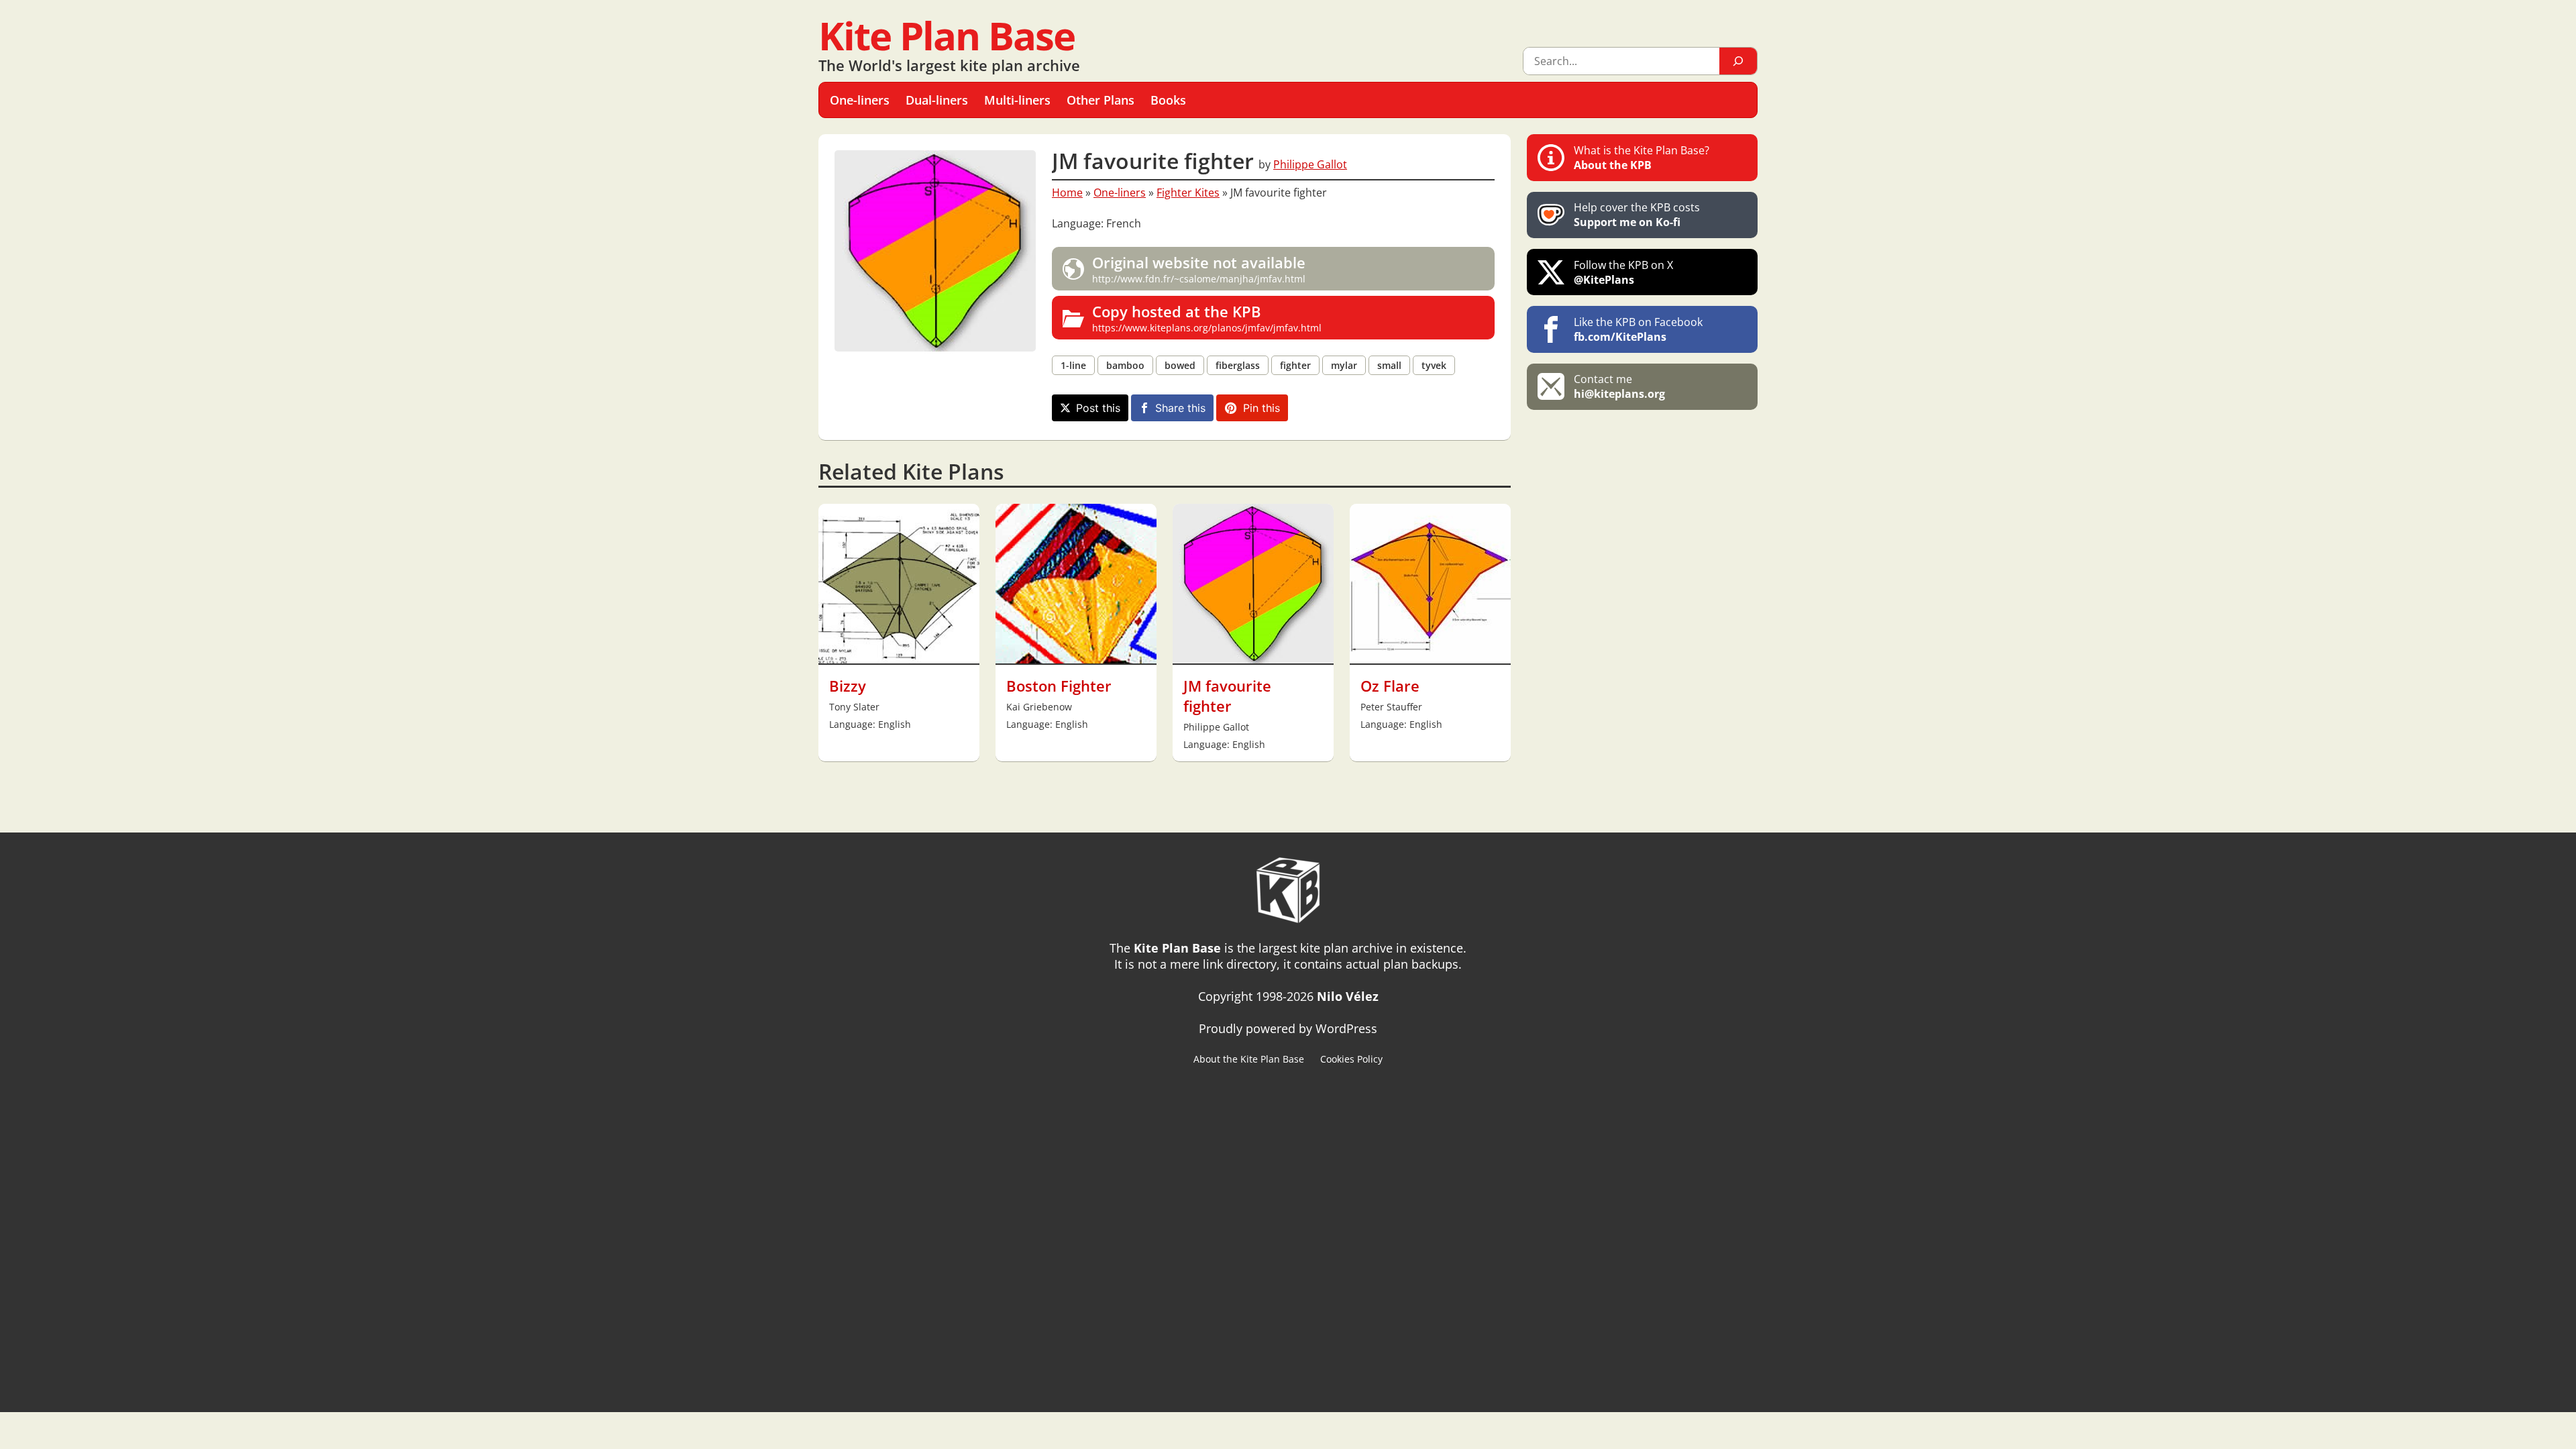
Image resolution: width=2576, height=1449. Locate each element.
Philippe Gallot (1310, 164)
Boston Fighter (1059, 686)
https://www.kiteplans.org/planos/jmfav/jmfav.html (1207, 318)
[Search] (1738, 61)
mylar (1344, 365)
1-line (1073, 365)
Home (1067, 193)
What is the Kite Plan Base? (1642, 158)
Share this (1180, 408)
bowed (1180, 365)
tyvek (1434, 365)
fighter (1295, 365)
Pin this (1262, 408)
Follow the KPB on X (1623, 272)
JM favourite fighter (1227, 696)
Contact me (1619, 386)
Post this (1098, 408)
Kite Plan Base (947, 35)
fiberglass (1238, 365)
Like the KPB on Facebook (1638, 329)
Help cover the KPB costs (1637, 215)
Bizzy (848, 686)
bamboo (1125, 365)
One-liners (1120, 193)
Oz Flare (1390, 686)
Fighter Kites (1188, 193)
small (1389, 365)
